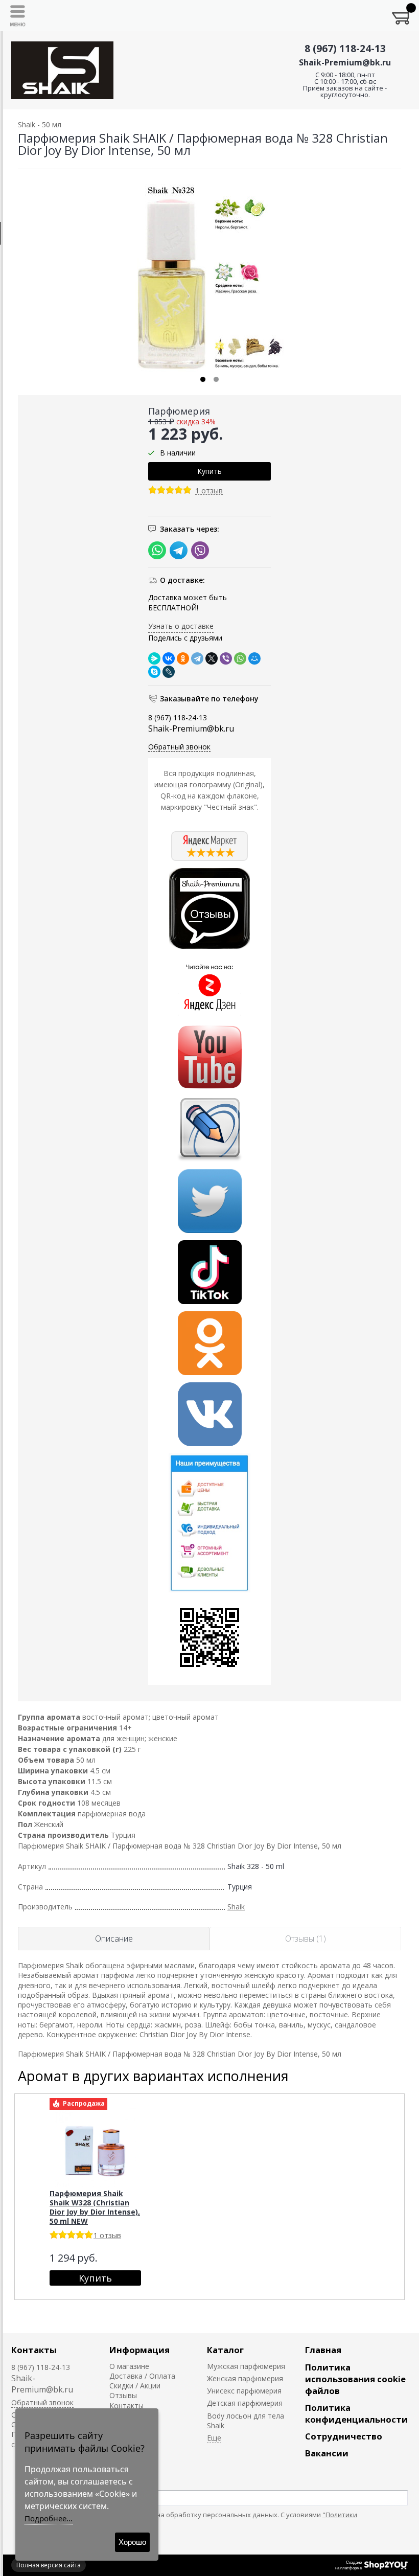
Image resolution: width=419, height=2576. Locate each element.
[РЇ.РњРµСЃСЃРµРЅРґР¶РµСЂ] (154, 658)
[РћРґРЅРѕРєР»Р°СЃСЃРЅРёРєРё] (183, 658)
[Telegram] (197, 658)
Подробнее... (49, 2518)
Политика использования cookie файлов (355, 2379)
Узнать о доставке (181, 626)
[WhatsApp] (240, 658)
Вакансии (327, 2453)
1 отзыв (209, 491)
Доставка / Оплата (142, 2376)
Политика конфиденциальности (356, 2413)
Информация (139, 2350)
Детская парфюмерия (245, 2403)
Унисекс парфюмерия (244, 2391)
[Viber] (226, 658)
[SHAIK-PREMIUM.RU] (62, 70)
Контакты (34, 2350)
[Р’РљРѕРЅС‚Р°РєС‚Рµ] (169, 658)
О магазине (129, 2366)
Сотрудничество (344, 2436)
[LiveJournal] (169, 672)
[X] (212, 658)
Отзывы (123, 2395)
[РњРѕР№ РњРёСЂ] (254, 658)
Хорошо (132, 2542)
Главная (323, 2350)
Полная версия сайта (49, 2565)
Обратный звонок (179, 747)
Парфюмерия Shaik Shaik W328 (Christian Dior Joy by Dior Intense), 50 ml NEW (95, 2207)
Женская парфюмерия (245, 2378)
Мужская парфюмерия (246, 2366)
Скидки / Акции (135, 2386)
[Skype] (154, 672)
